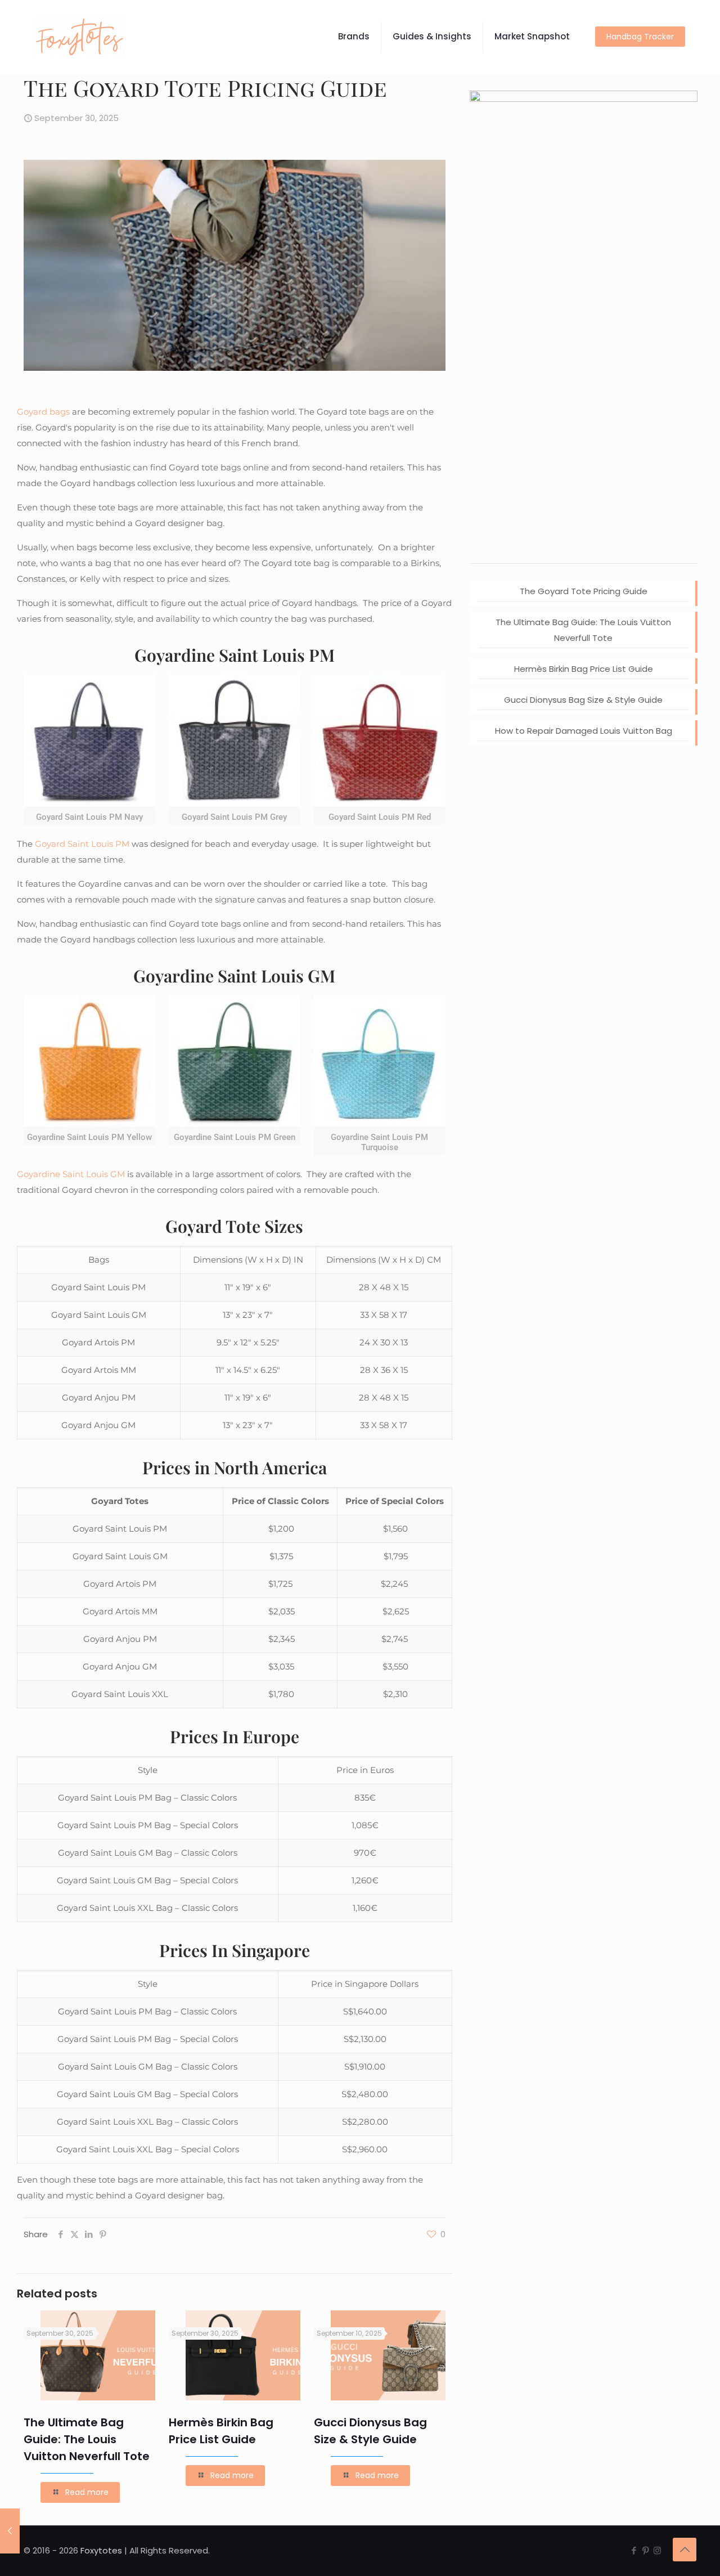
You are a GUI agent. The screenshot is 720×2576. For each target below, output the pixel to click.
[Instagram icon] (657, 2550)
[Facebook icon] (634, 2550)
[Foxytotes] (80, 37)
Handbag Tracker (640, 37)
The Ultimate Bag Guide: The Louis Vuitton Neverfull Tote (87, 2439)
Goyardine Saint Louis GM (71, 1174)
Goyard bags (43, 412)
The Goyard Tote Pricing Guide (584, 591)
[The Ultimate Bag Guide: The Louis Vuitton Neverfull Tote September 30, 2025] (10, 2531)
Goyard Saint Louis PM (82, 844)
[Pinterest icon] (645, 2550)
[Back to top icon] (685, 2550)
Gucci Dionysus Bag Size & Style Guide (583, 700)
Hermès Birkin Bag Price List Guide (584, 669)
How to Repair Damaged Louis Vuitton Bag (584, 731)
